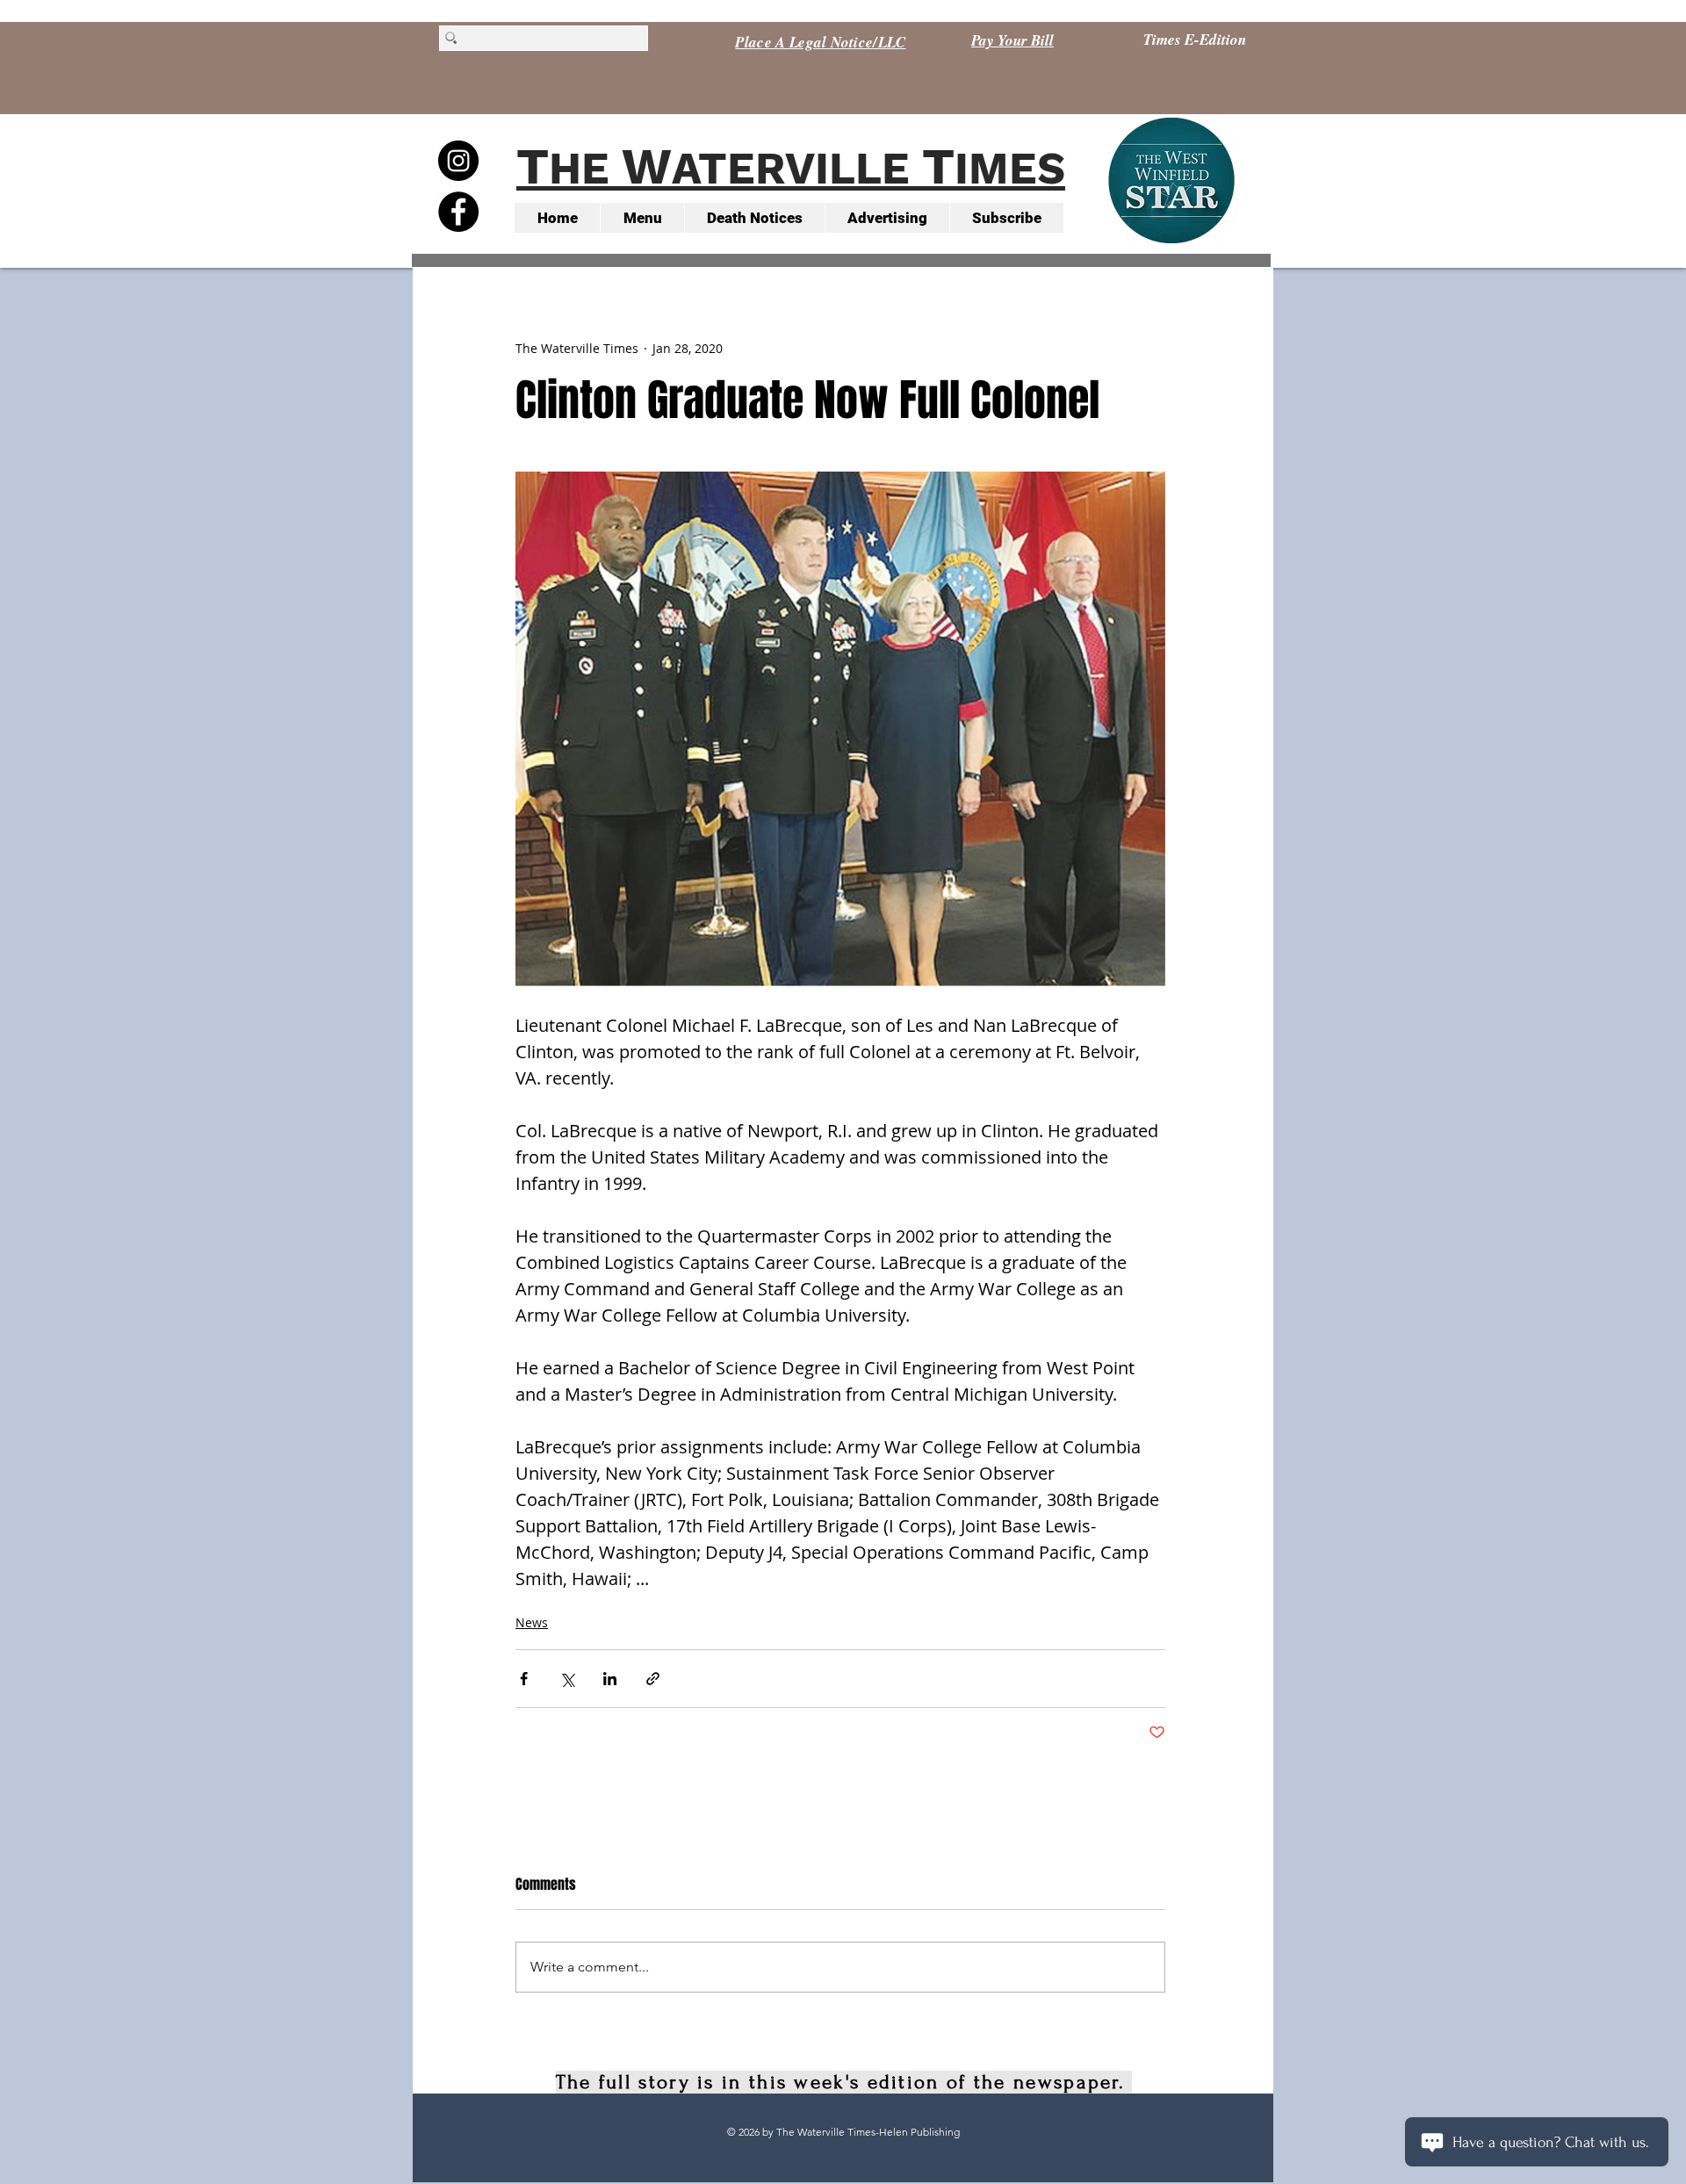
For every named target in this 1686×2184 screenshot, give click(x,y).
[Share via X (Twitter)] (567, 1679)
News (532, 1622)
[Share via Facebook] (524, 1679)
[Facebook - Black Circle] (458, 212)
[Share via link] (653, 1679)
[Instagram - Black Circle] (458, 161)
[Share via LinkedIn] (610, 1679)
